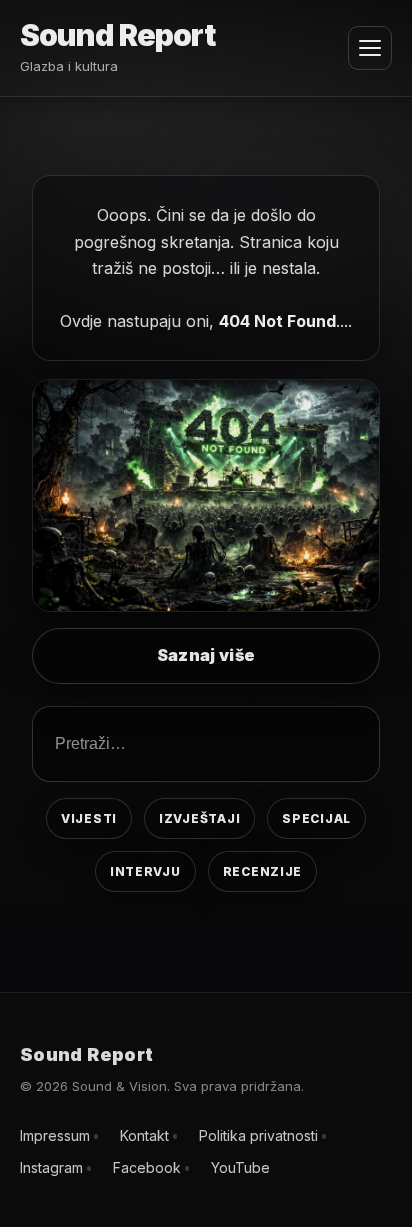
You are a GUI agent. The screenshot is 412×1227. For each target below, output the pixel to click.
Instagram (51, 1167)
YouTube (240, 1167)
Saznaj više (206, 655)
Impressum (55, 1135)
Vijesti (89, 818)
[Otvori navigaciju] (370, 48)
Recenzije (262, 871)
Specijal (316, 818)
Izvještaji (199, 818)
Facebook (147, 1167)
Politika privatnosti (258, 1135)
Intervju (145, 871)
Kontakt (144, 1135)
